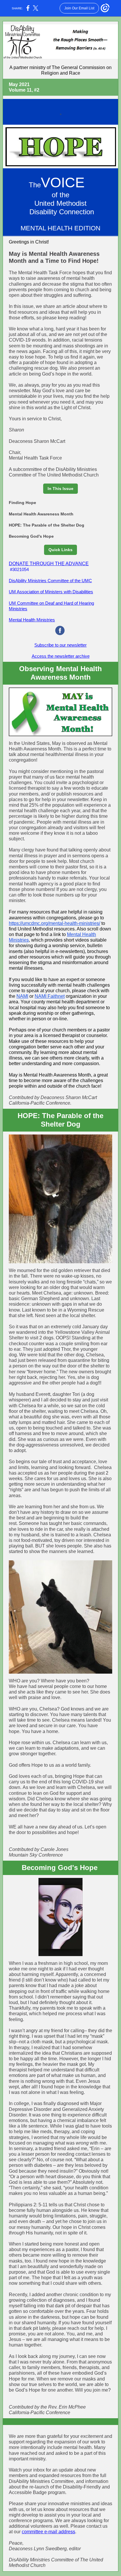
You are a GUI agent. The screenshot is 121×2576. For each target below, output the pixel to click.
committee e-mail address (48, 2532)
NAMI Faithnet (50, 996)
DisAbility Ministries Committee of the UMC (50, 581)
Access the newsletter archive (61, 656)
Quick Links (60, 550)
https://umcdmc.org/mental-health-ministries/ (54, 923)
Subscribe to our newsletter (60, 645)
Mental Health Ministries (32, 620)
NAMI (22, 996)
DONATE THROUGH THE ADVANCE (49, 564)
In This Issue (60, 489)
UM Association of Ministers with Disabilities (51, 592)
